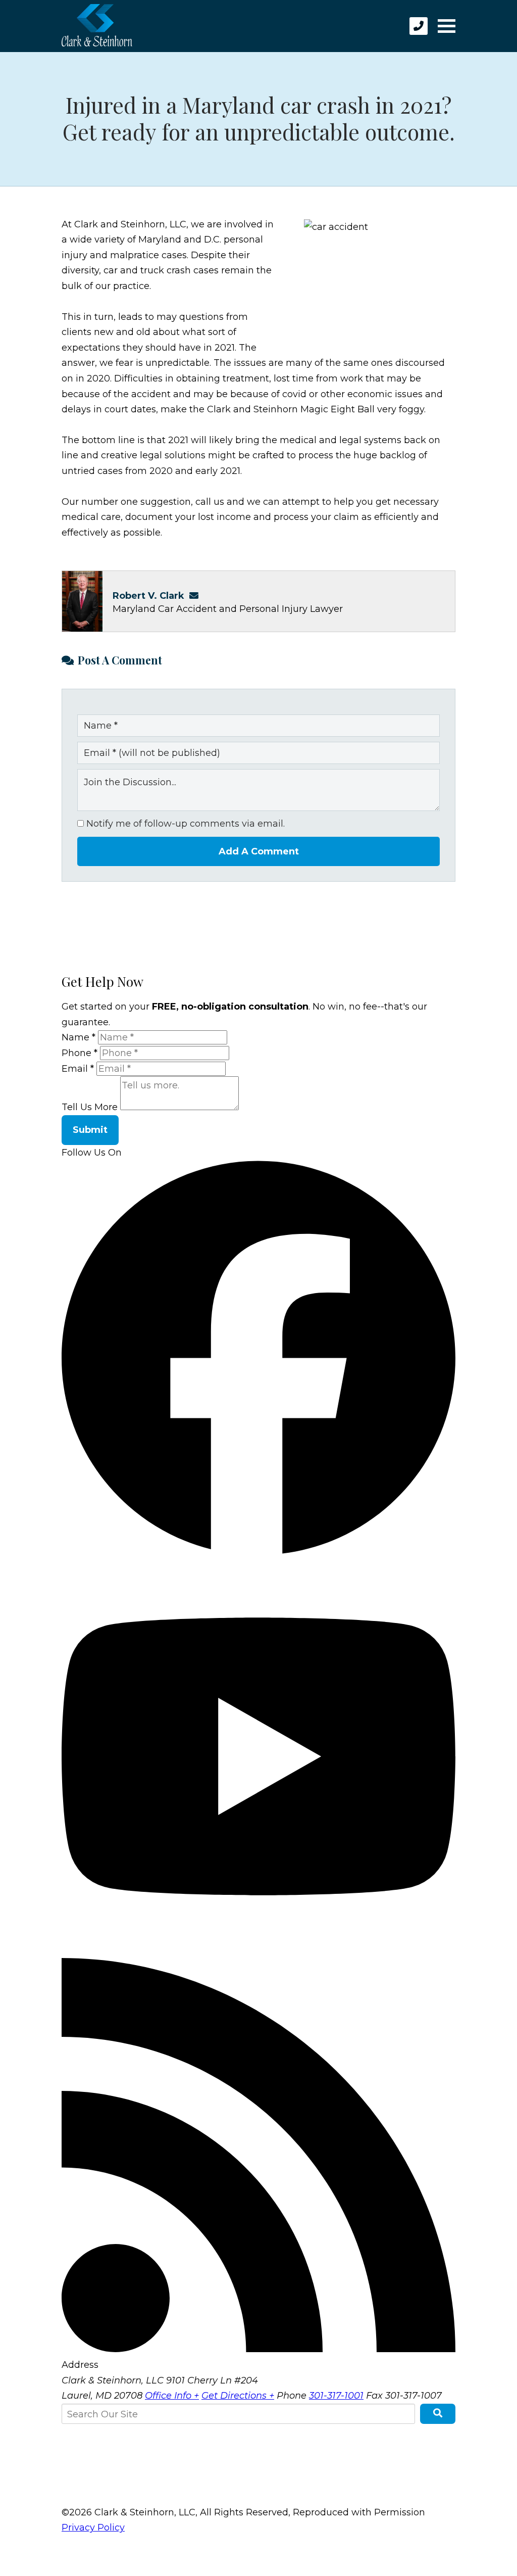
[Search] (438, 2414)
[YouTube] (258, 1950)
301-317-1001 (336, 2396)
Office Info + (172, 2396)
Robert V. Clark (148, 596)
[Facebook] (258, 1551)
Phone (80, 1053)
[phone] (419, 26)
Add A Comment (259, 851)
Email (78, 1069)
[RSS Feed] (258, 2349)
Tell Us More (90, 1107)
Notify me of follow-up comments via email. (184, 824)
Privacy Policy (93, 2527)
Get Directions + (238, 2396)
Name (79, 1037)
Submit (90, 1130)
